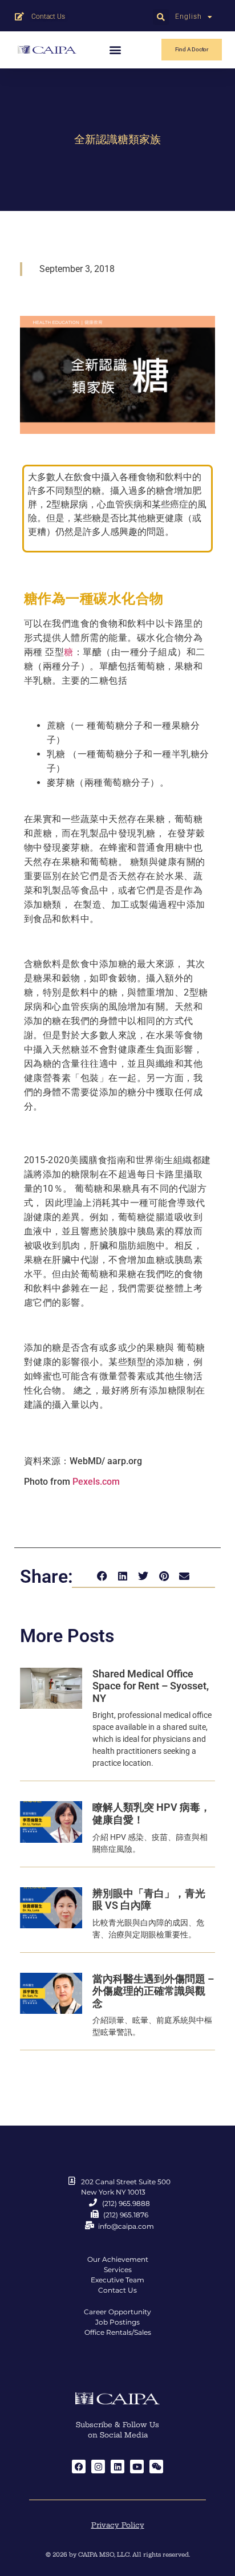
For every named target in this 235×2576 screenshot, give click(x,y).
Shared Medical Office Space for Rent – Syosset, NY (151, 1686)
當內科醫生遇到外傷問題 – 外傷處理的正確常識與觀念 (153, 1991)
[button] (161, 17)
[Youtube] (137, 2467)
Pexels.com (96, 1482)
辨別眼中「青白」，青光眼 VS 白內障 (149, 1900)
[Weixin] (156, 2467)
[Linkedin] (117, 2467)
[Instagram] (98, 2467)
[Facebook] (79, 2467)
